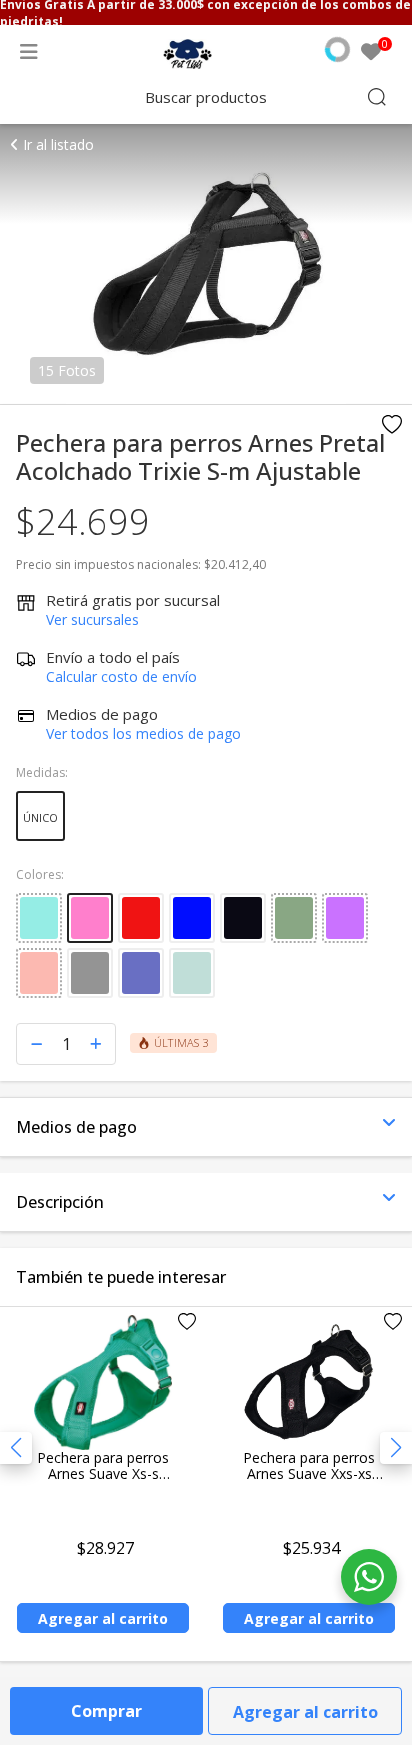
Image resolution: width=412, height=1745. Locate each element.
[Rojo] (141, 918)
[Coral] (39, 973)
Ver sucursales (92, 619)
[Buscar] (377, 97)
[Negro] (243, 918)
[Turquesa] (39, 918)
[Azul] (192, 918)
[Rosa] (90, 918)
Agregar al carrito (305, 1712)
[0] (371, 53)
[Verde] (294, 918)
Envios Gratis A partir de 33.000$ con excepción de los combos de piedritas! (205, 12)
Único (40, 817)
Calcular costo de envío (121, 676)
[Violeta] (345, 918)
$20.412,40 (235, 564)
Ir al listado (56, 144)
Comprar (106, 1711)
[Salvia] (192, 973)
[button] (396, 1448)
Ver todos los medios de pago (143, 733)
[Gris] (90, 973)
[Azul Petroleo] (141, 973)
